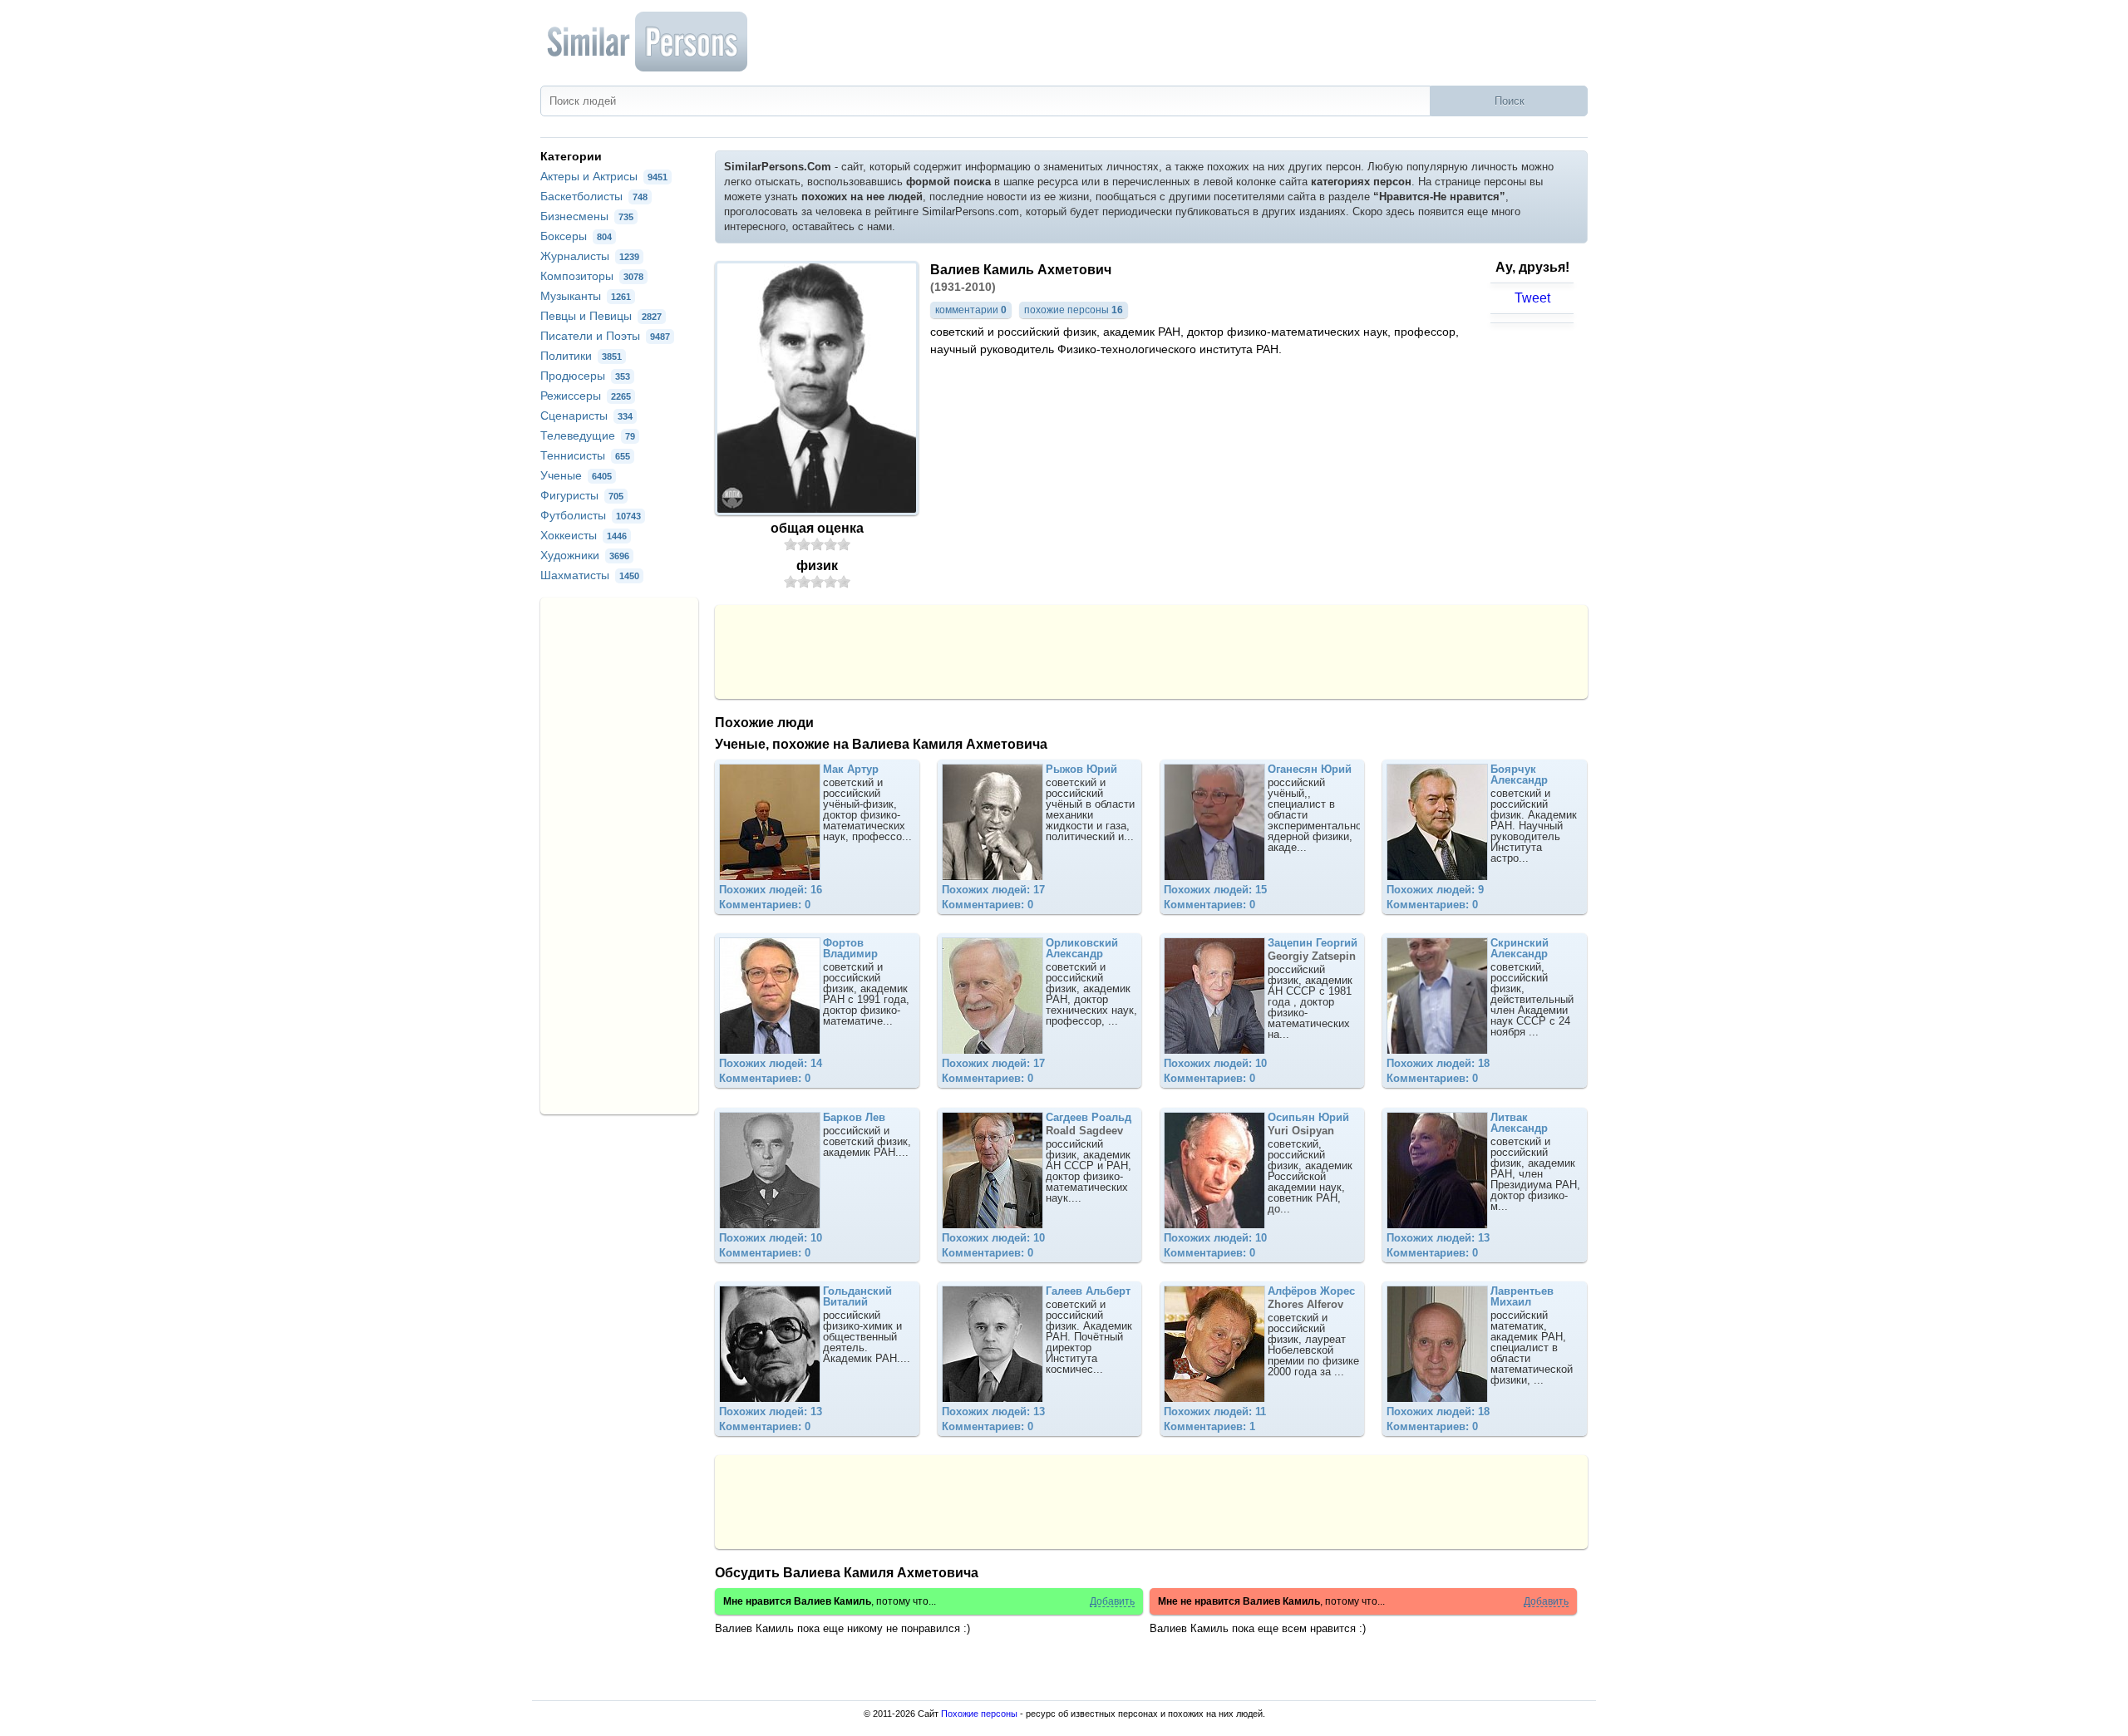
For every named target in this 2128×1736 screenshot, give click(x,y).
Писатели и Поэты (605, 336)
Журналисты (590, 256)
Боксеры (576, 236)
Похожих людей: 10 (1215, 1063)
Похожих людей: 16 (771, 890)
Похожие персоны (979, 1714)
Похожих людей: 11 (1215, 1411)
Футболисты (591, 515)
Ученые (576, 475)
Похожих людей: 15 (1215, 890)
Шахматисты (590, 575)
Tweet (1532, 298)
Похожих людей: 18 (1438, 1063)
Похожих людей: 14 (771, 1063)
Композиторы (592, 276)
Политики (581, 356)
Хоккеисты (584, 535)
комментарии (971, 310)
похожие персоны (1074, 310)
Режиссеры (586, 396)
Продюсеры (585, 376)
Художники (585, 555)
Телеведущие (588, 435)
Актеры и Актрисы (604, 176)
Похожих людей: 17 (993, 890)
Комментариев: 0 (765, 905)
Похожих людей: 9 (1435, 890)
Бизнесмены (587, 216)
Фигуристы (582, 495)
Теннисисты (585, 455)
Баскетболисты (594, 196)
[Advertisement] (1151, 651)
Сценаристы (586, 416)
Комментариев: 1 (1209, 1426)
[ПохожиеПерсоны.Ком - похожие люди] (648, 42)
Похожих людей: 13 (1438, 1238)
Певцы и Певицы (601, 316)
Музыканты (586, 296)
